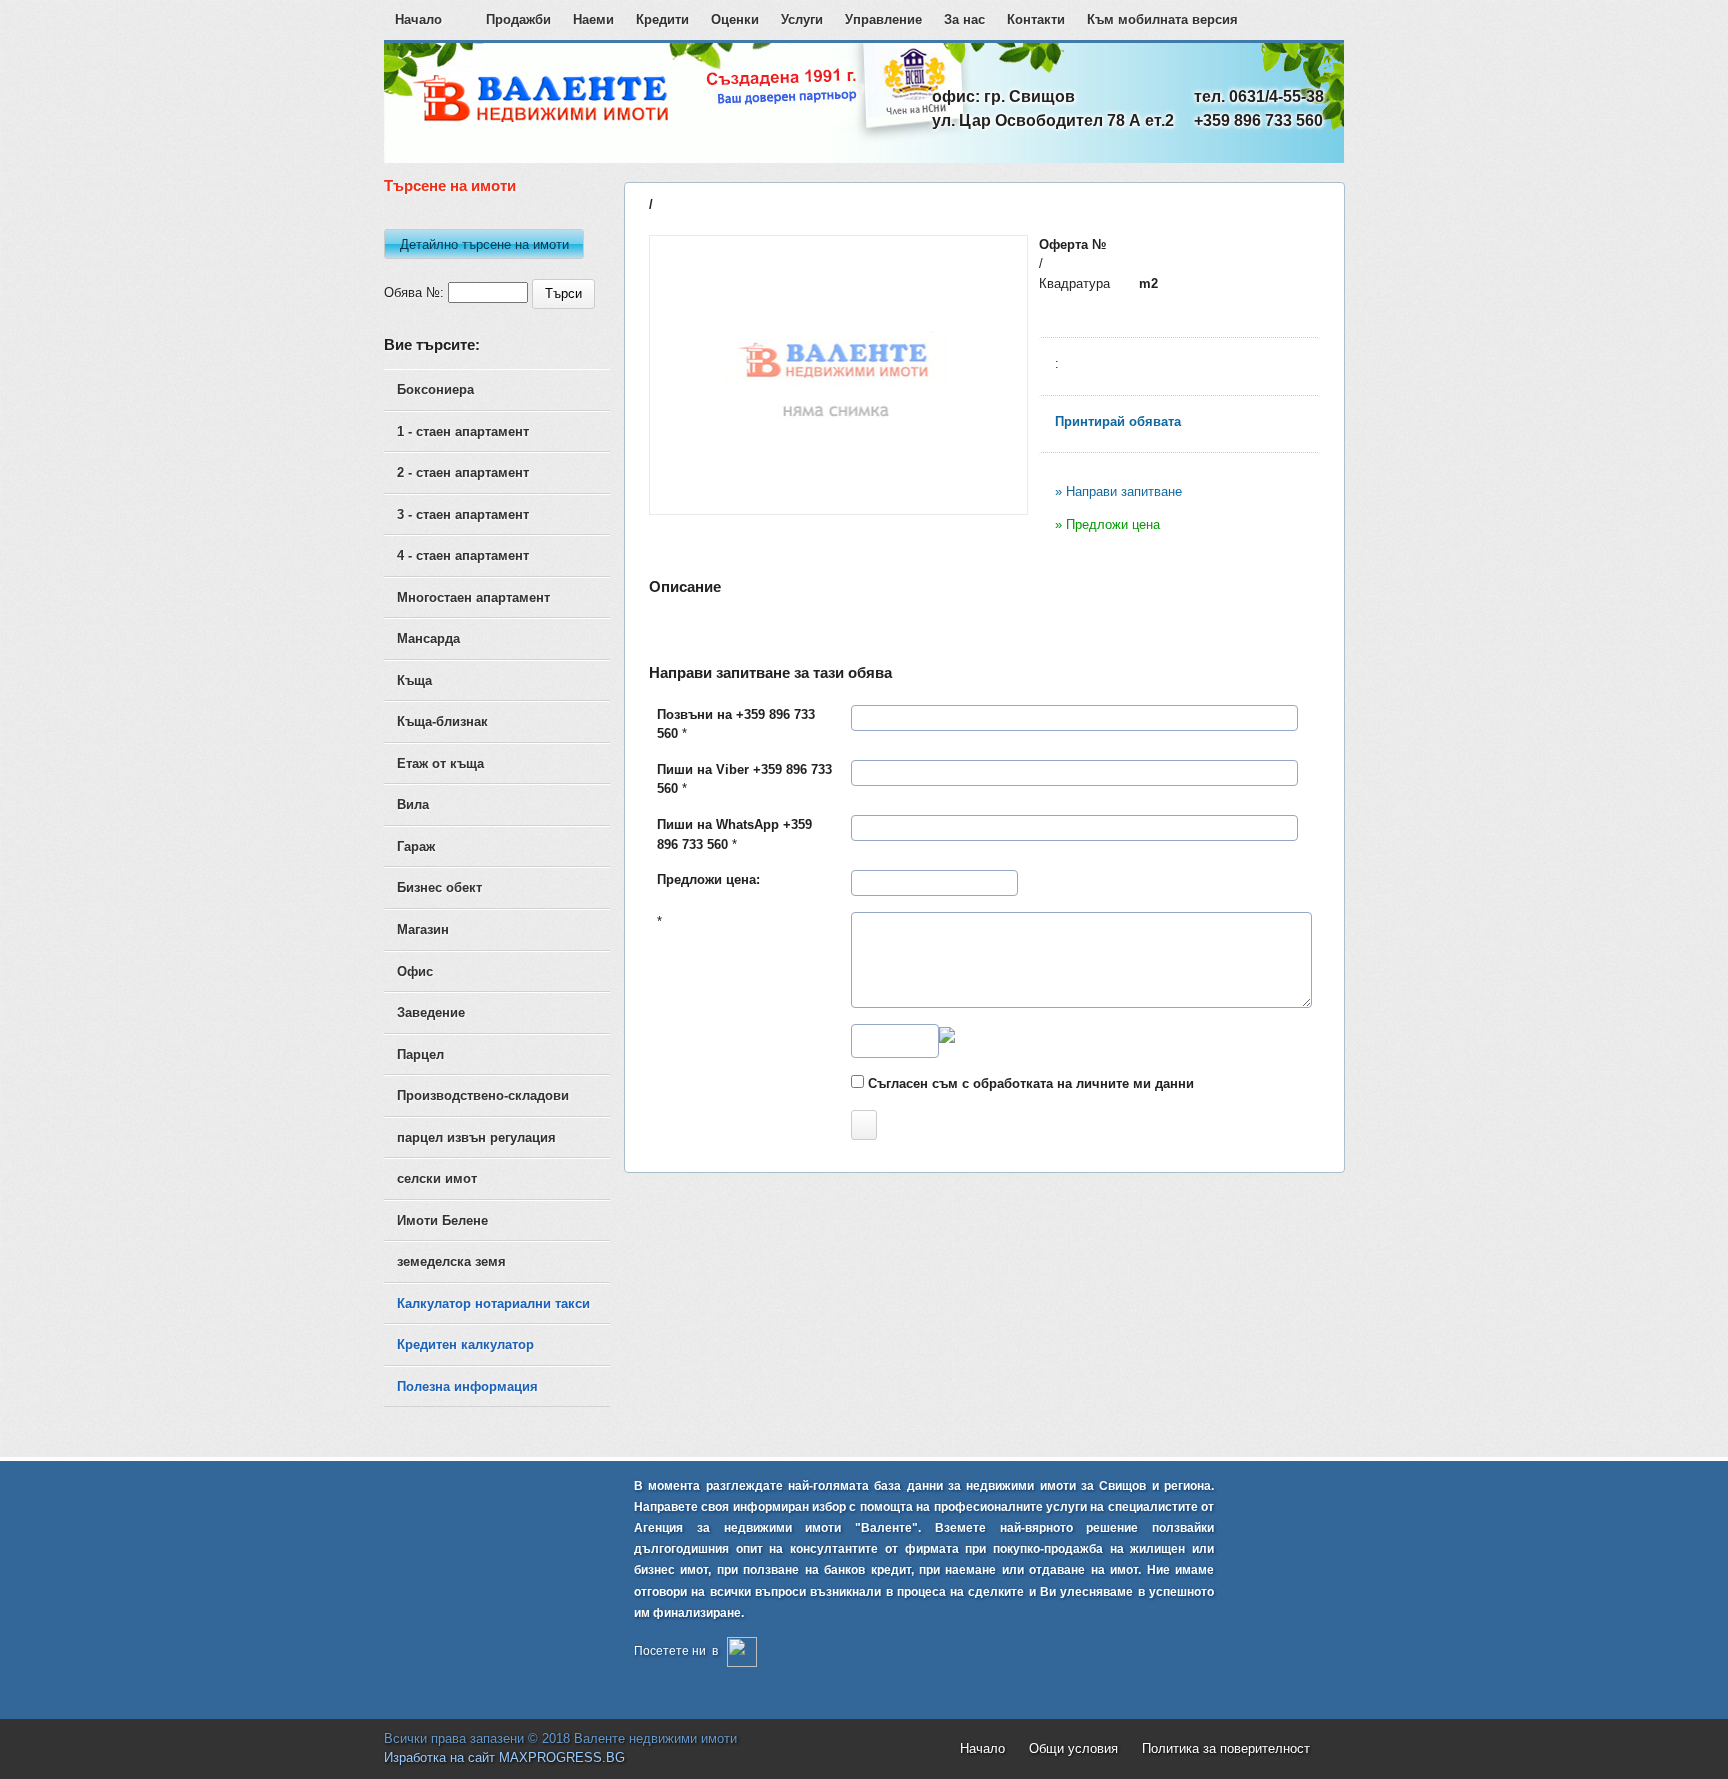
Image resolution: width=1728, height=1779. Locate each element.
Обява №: (414, 292)
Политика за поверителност (1226, 1748)
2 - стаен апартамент (463, 472)
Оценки (735, 19)
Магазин (423, 929)
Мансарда (428, 638)
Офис (415, 971)
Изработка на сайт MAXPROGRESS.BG (504, 1757)
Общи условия (1073, 1748)
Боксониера (435, 389)
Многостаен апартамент (473, 597)
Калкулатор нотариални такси (493, 1303)
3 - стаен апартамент (463, 514)
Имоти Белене (442, 1220)
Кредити (662, 19)
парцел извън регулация (476, 1137)
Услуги (802, 19)
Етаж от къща (440, 763)
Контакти (1036, 19)
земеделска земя (451, 1261)
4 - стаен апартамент (463, 555)
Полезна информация (467, 1386)
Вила (413, 804)
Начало (418, 19)
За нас (964, 19)
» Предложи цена (1107, 524)
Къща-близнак (442, 721)
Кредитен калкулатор (465, 1344)
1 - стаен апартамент (463, 431)
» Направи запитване (1118, 491)
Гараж (416, 846)
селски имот (437, 1178)
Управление (883, 19)
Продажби (518, 19)
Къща (414, 680)
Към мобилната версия (1162, 19)
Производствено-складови (483, 1095)
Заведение (431, 1012)
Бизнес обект (439, 887)
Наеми (593, 19)
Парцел (420, 1054)
